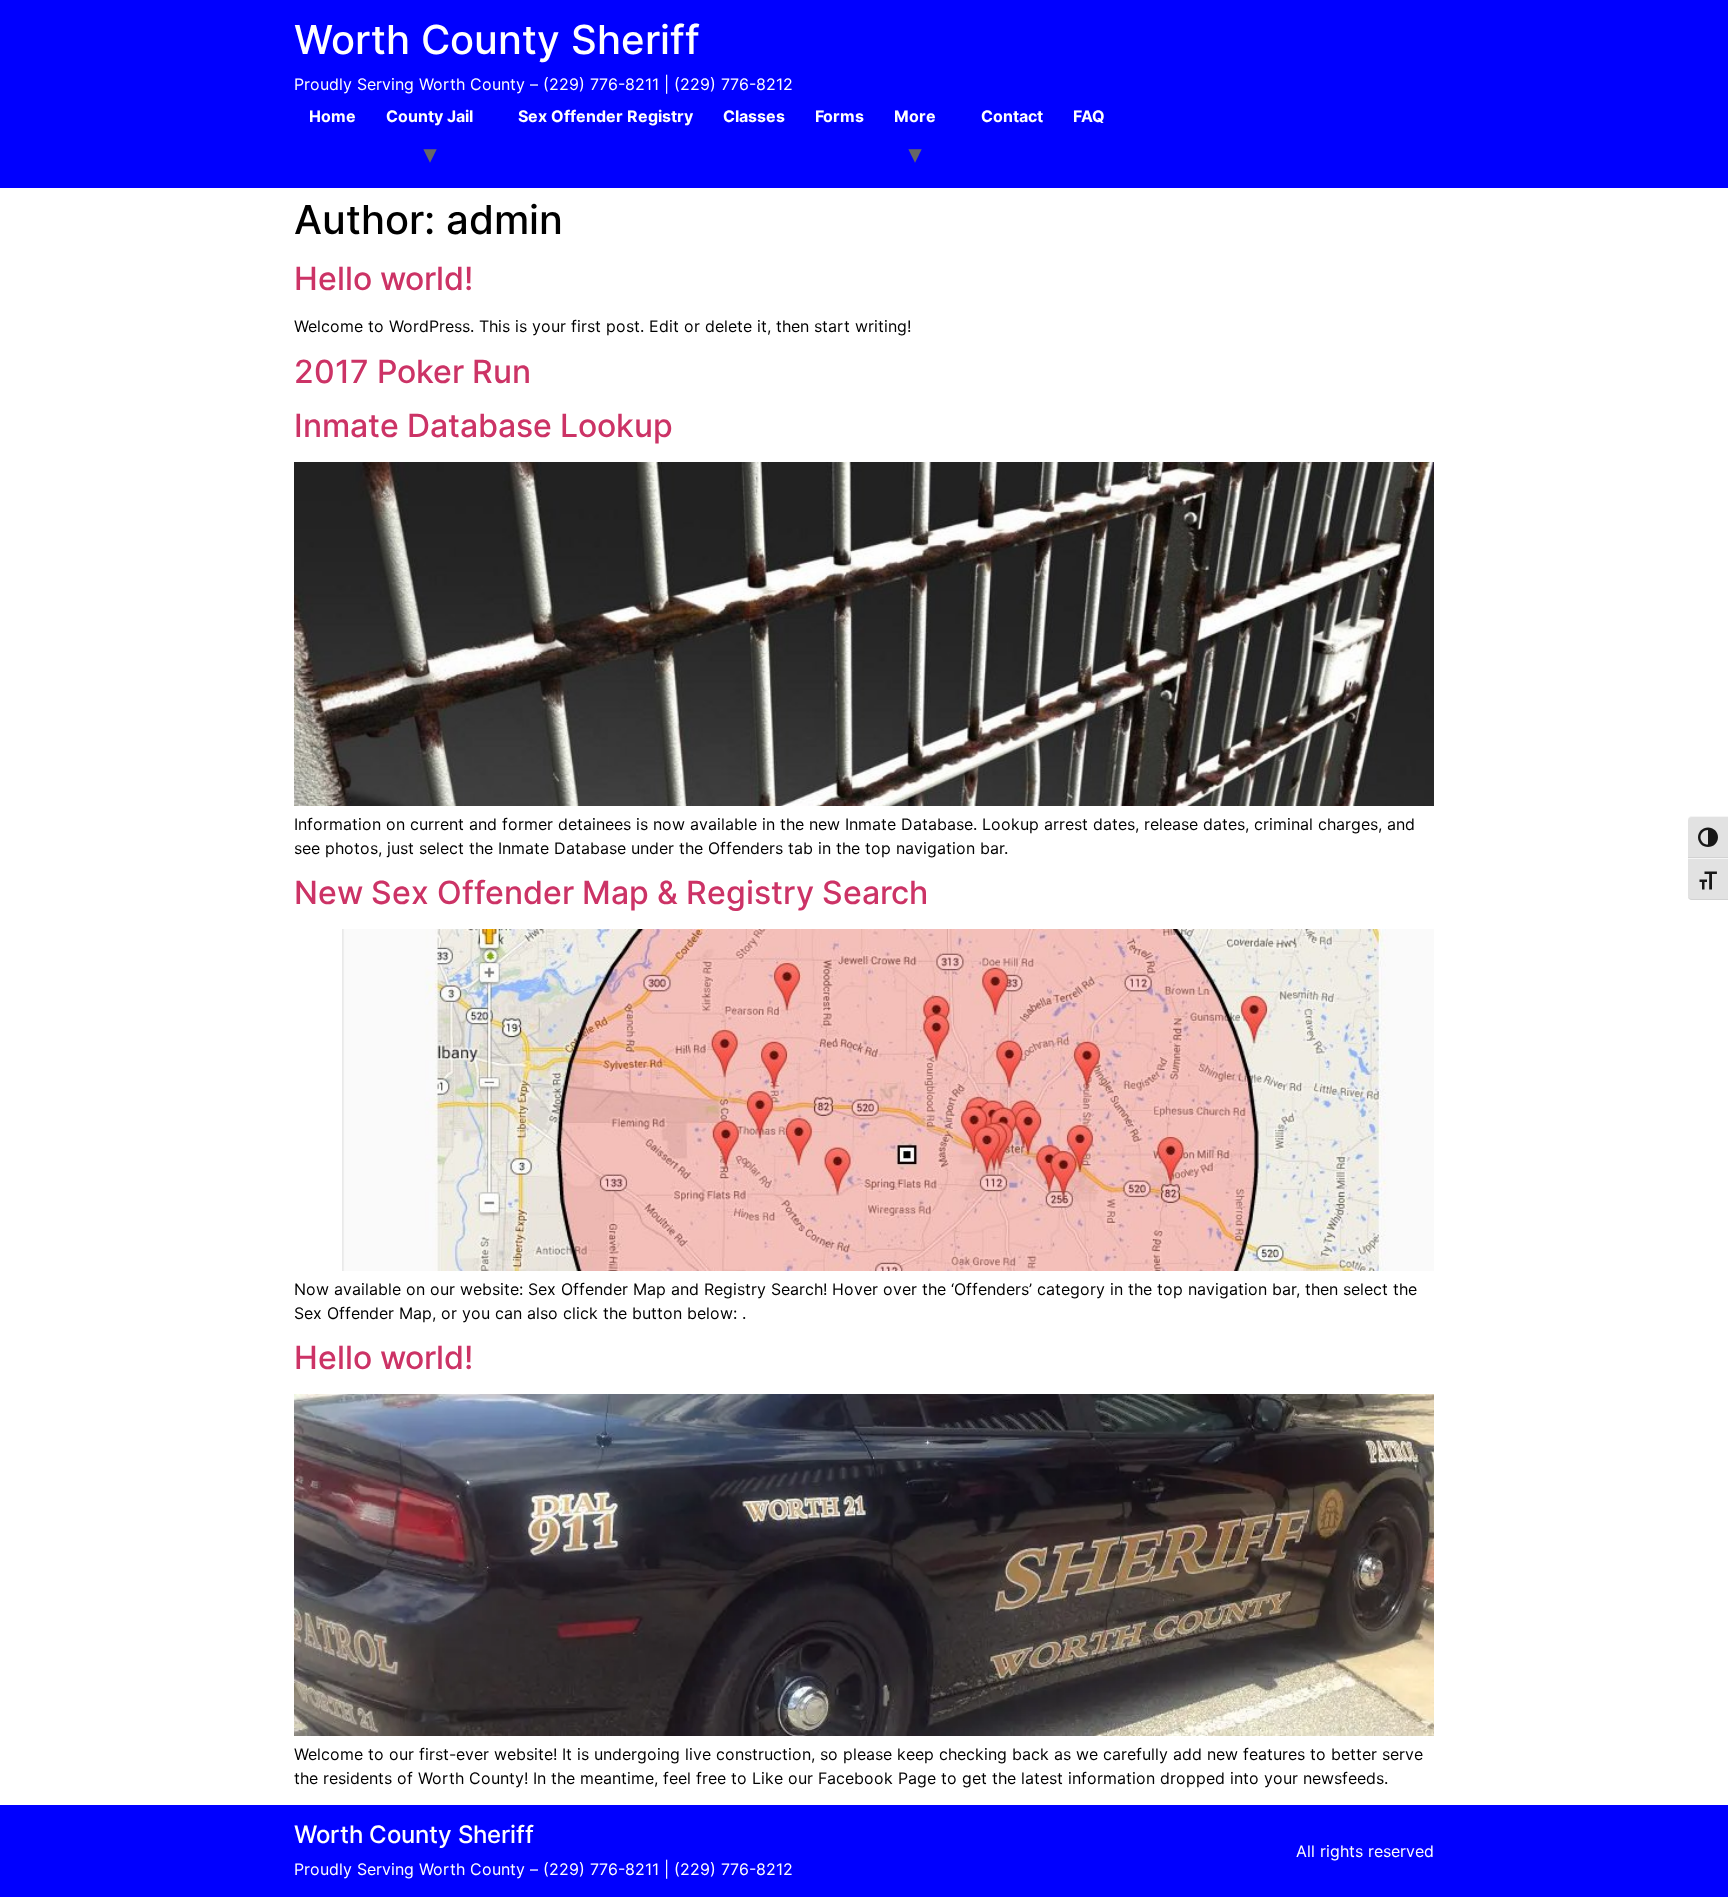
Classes (754, 116)
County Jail (429, 116)
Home (332, 116)
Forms (839, 116)
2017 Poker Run (412, 371)
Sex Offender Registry (605, 116)
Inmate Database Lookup (483, 425)
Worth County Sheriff (497, 39)
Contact (1012, 116)
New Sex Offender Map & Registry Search (611, 892)
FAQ (1089, 116)
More (915, 116)
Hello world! (383, 278)
